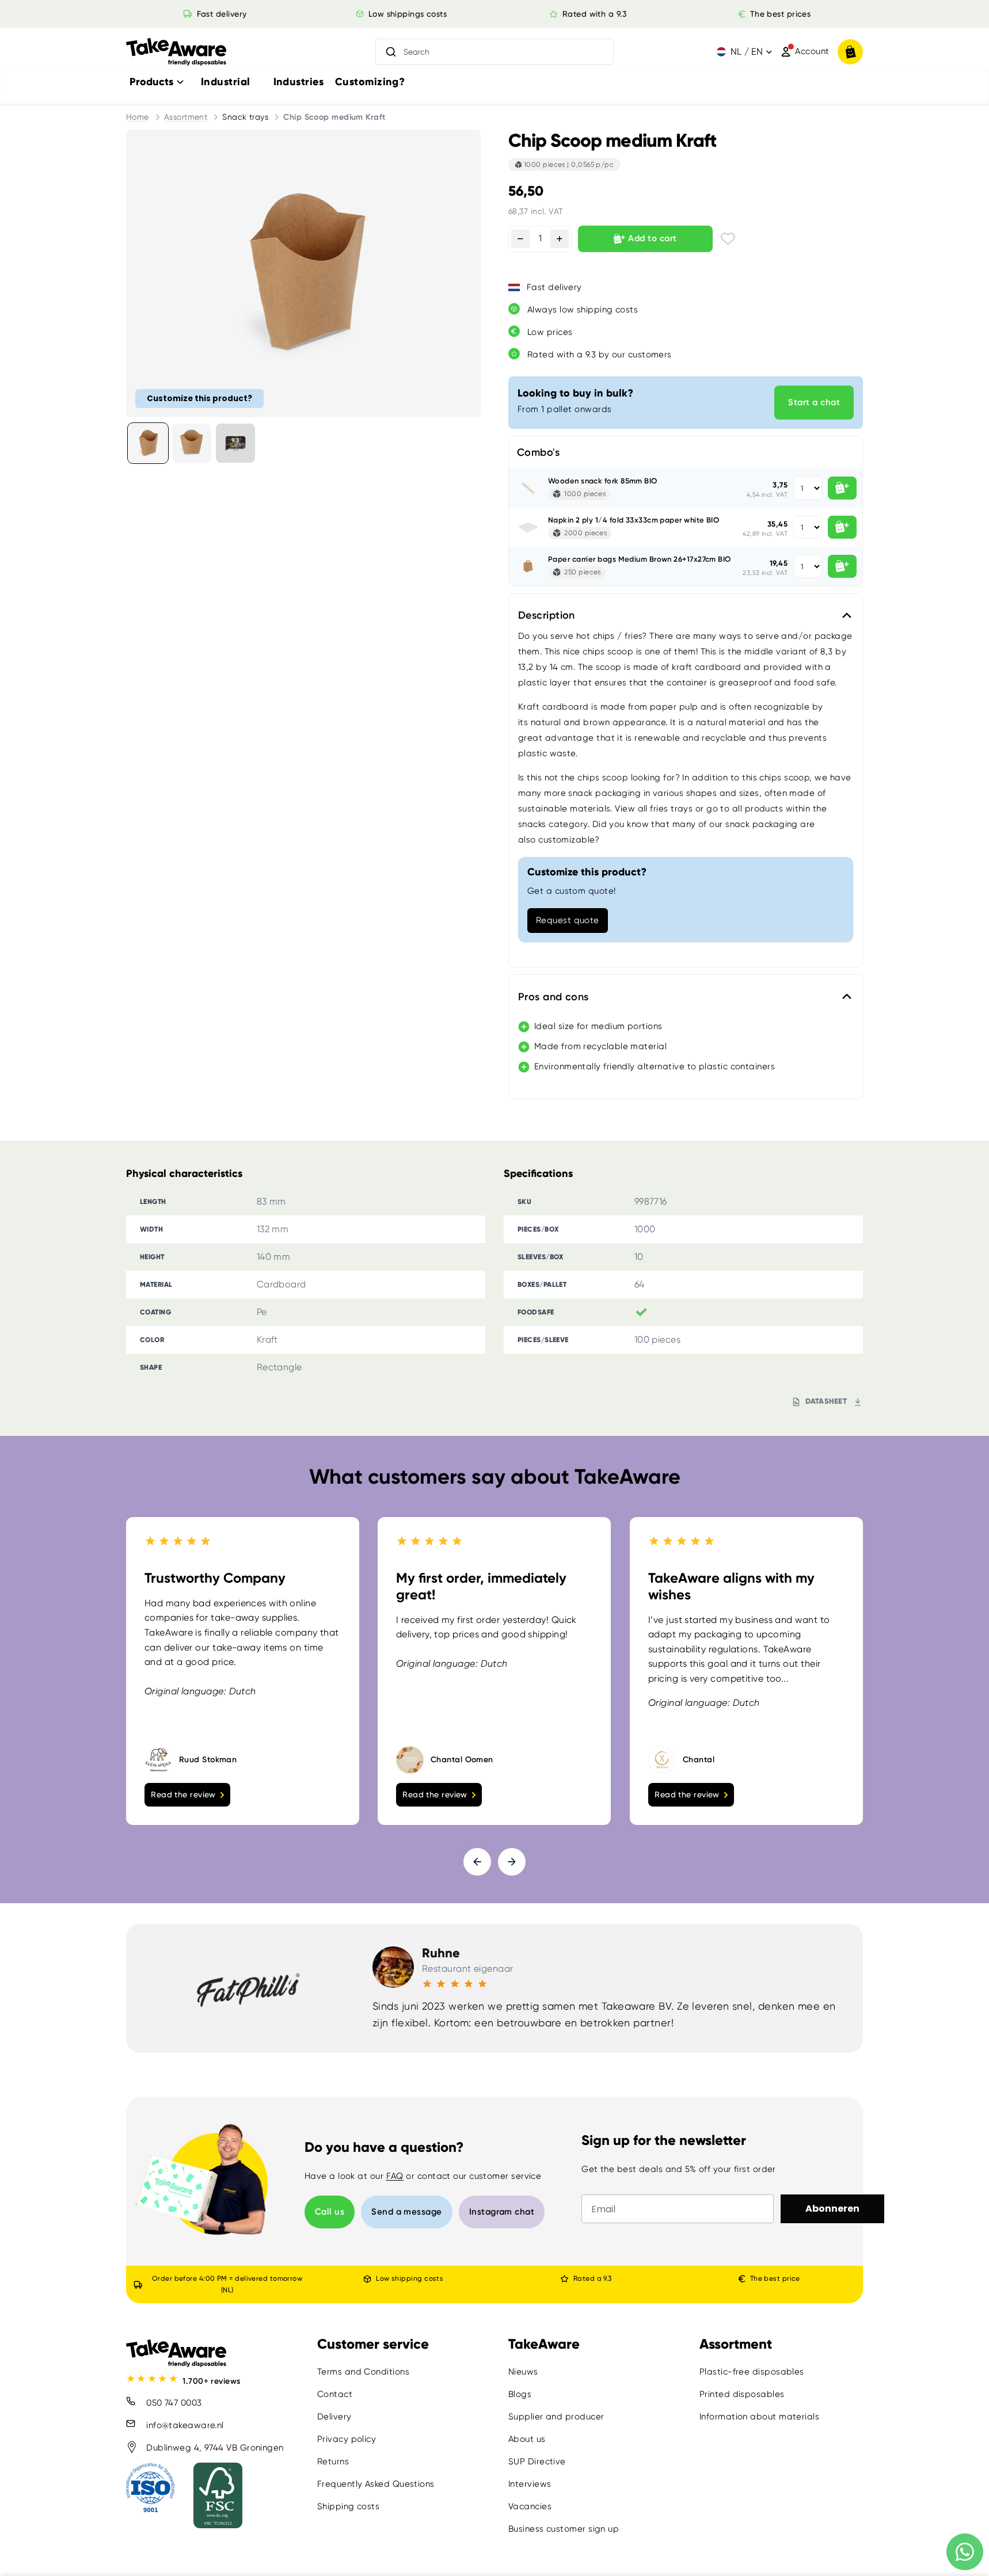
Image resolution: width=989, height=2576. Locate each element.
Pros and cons (554, 997)
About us (527, 2439)
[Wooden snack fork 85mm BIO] (528, 488)
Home (138, 117)
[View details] (235, 443)
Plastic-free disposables (752, 2372)
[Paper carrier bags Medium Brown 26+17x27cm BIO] (528, 566)
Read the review (183, 1794)
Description (547, 615)
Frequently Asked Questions (376, 2484)
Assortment (186, 117)
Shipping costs (348, 2506)
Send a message (406, 2212)
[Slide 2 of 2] (192, 443)
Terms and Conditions (363, 2372)
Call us (330, 2212)
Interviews (530, 2484)
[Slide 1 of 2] (148, 443)
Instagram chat (502, 2212)
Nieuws (523, 2372)
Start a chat (814, 402)
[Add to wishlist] (728, 239)
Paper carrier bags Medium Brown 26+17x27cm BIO (640, 559)
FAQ (395, 2176)
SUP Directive (537, 2461)
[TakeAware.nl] (176, 52)
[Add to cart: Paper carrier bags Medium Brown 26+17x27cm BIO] (842, 566)
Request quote (568, 920)
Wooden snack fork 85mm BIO (603, 481)
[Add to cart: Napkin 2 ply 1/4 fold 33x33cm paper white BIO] (842, 527)
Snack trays (245, 117)
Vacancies (530, 2506)
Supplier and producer (556, 2417)
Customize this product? (199, 398)
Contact (335, 2394)
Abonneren (832, 2209)
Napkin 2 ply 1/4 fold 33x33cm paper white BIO (634, 520)
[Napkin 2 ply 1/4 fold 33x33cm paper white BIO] (528, 527)
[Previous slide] (477, 1862)
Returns (333, 2461)
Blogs (520, 2394)
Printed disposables (742, 2394)
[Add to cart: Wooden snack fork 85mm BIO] (842, 488)
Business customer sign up (564, 2529)
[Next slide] (512, 1862)
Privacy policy (347, 2439)
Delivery (334, 2417)
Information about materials (759, 2417)
